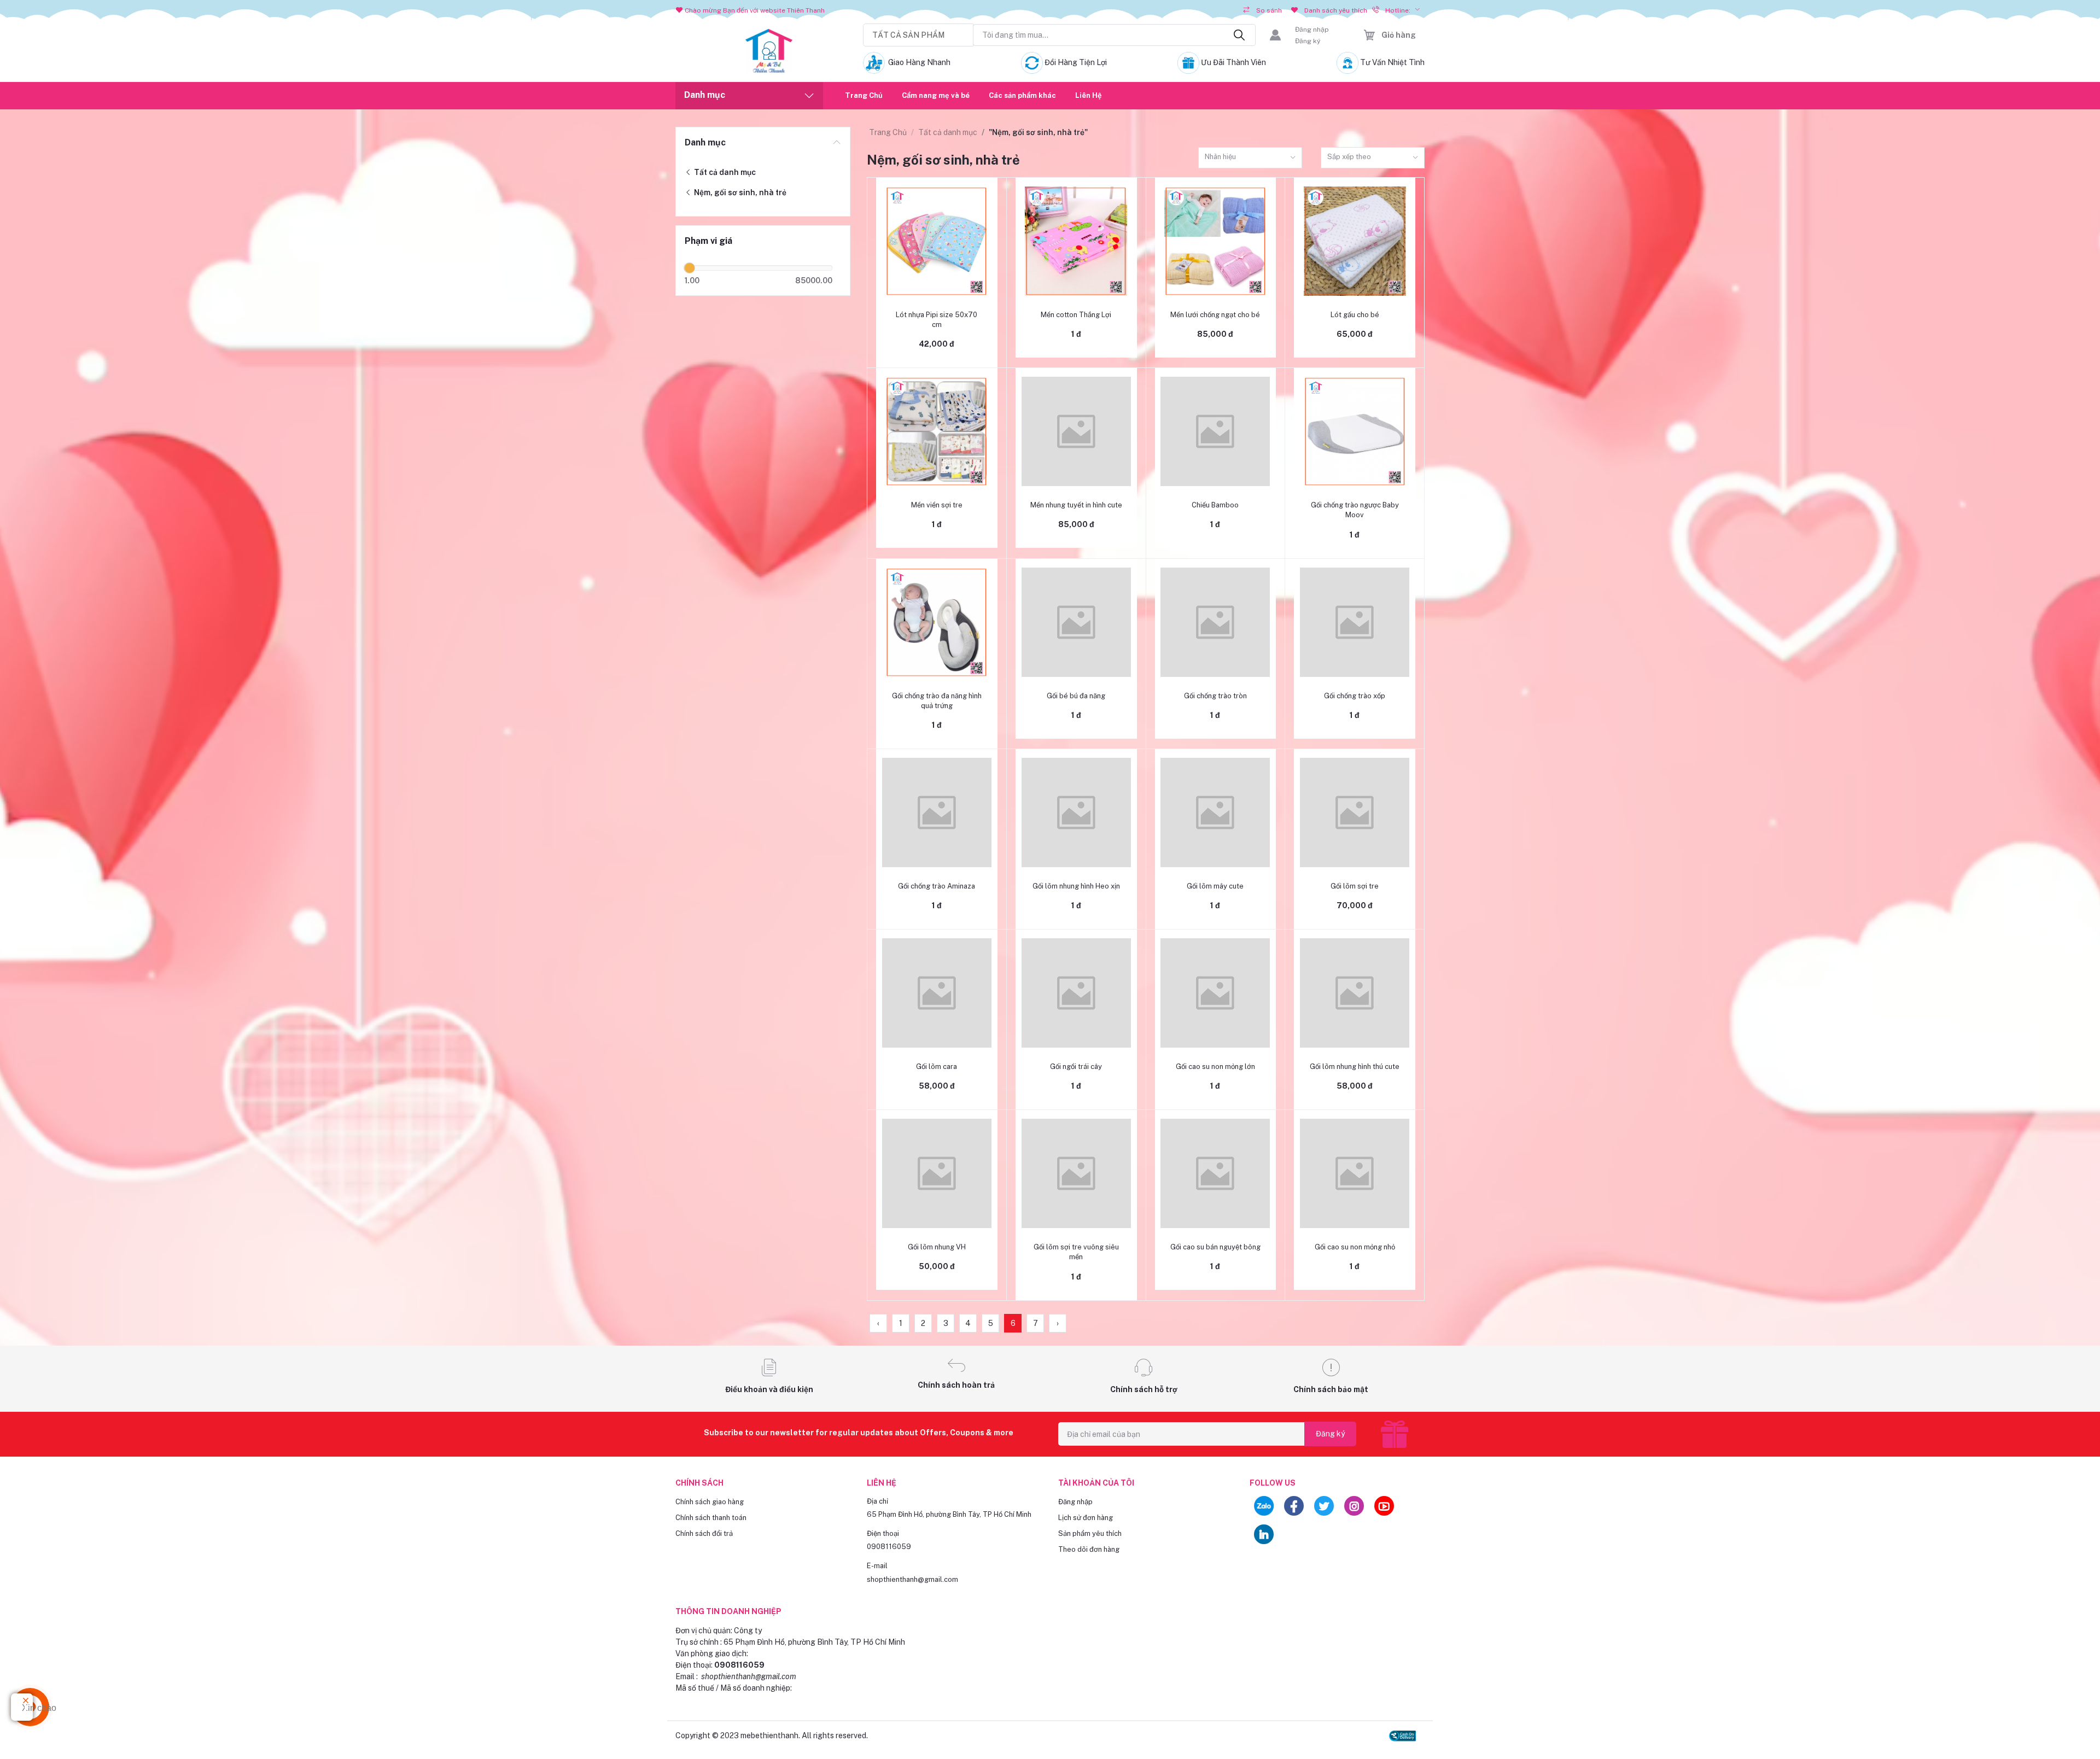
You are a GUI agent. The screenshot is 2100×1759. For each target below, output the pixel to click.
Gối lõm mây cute (1215, 886)
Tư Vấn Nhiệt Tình (1392, 62)
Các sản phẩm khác (1022, 95)
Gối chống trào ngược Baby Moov (1355, 510)
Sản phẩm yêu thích (1090, 1533)
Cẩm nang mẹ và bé (936, 95)
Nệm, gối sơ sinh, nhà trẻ (739, 192)
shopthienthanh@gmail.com (912, 1579)
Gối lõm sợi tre (1355, 886)
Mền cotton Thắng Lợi (1076, 315)
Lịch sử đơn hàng (1086, 1518)
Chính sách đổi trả (704, 1533)
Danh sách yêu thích (1336, 10)
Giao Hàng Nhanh (919, 62)
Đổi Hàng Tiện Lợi (1076, 62)
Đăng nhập (1312, 30)
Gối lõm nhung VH (937, 1247)
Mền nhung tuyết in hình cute (1076, 505)
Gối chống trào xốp (1355, 696)
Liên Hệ (1089, 95)
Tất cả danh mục (724, 172)
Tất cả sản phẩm (908, 35)
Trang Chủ (864, 95)
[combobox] (1250, 158)
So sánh (1269, 10)
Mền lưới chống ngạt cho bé (1215, 315)
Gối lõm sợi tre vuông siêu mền (1076, 1252)
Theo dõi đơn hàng (1089, 1549)
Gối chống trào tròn (1215, 696)
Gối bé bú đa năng (1076, 696)
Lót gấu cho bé (1355, 315)
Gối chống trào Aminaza (937, 886)
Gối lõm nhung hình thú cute (1355, 1066)
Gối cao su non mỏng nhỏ (1355, 1247)
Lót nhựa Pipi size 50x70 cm (937, 320)
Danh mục (705, 142)
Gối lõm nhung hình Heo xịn (1076, 886)
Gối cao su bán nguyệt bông (1215, 1247)
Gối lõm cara (937, 1066)
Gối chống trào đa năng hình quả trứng (937, 701)
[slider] (690, 268)
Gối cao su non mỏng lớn (1215, 1066)
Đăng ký (1308, 41)
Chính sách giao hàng (710, 1502)
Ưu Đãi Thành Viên (1233, 62)
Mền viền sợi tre (937, 505)
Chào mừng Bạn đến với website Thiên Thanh (755, 10)
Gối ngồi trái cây (1076, 1066)
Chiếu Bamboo (1215, 505)
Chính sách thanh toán (711, 1518)
